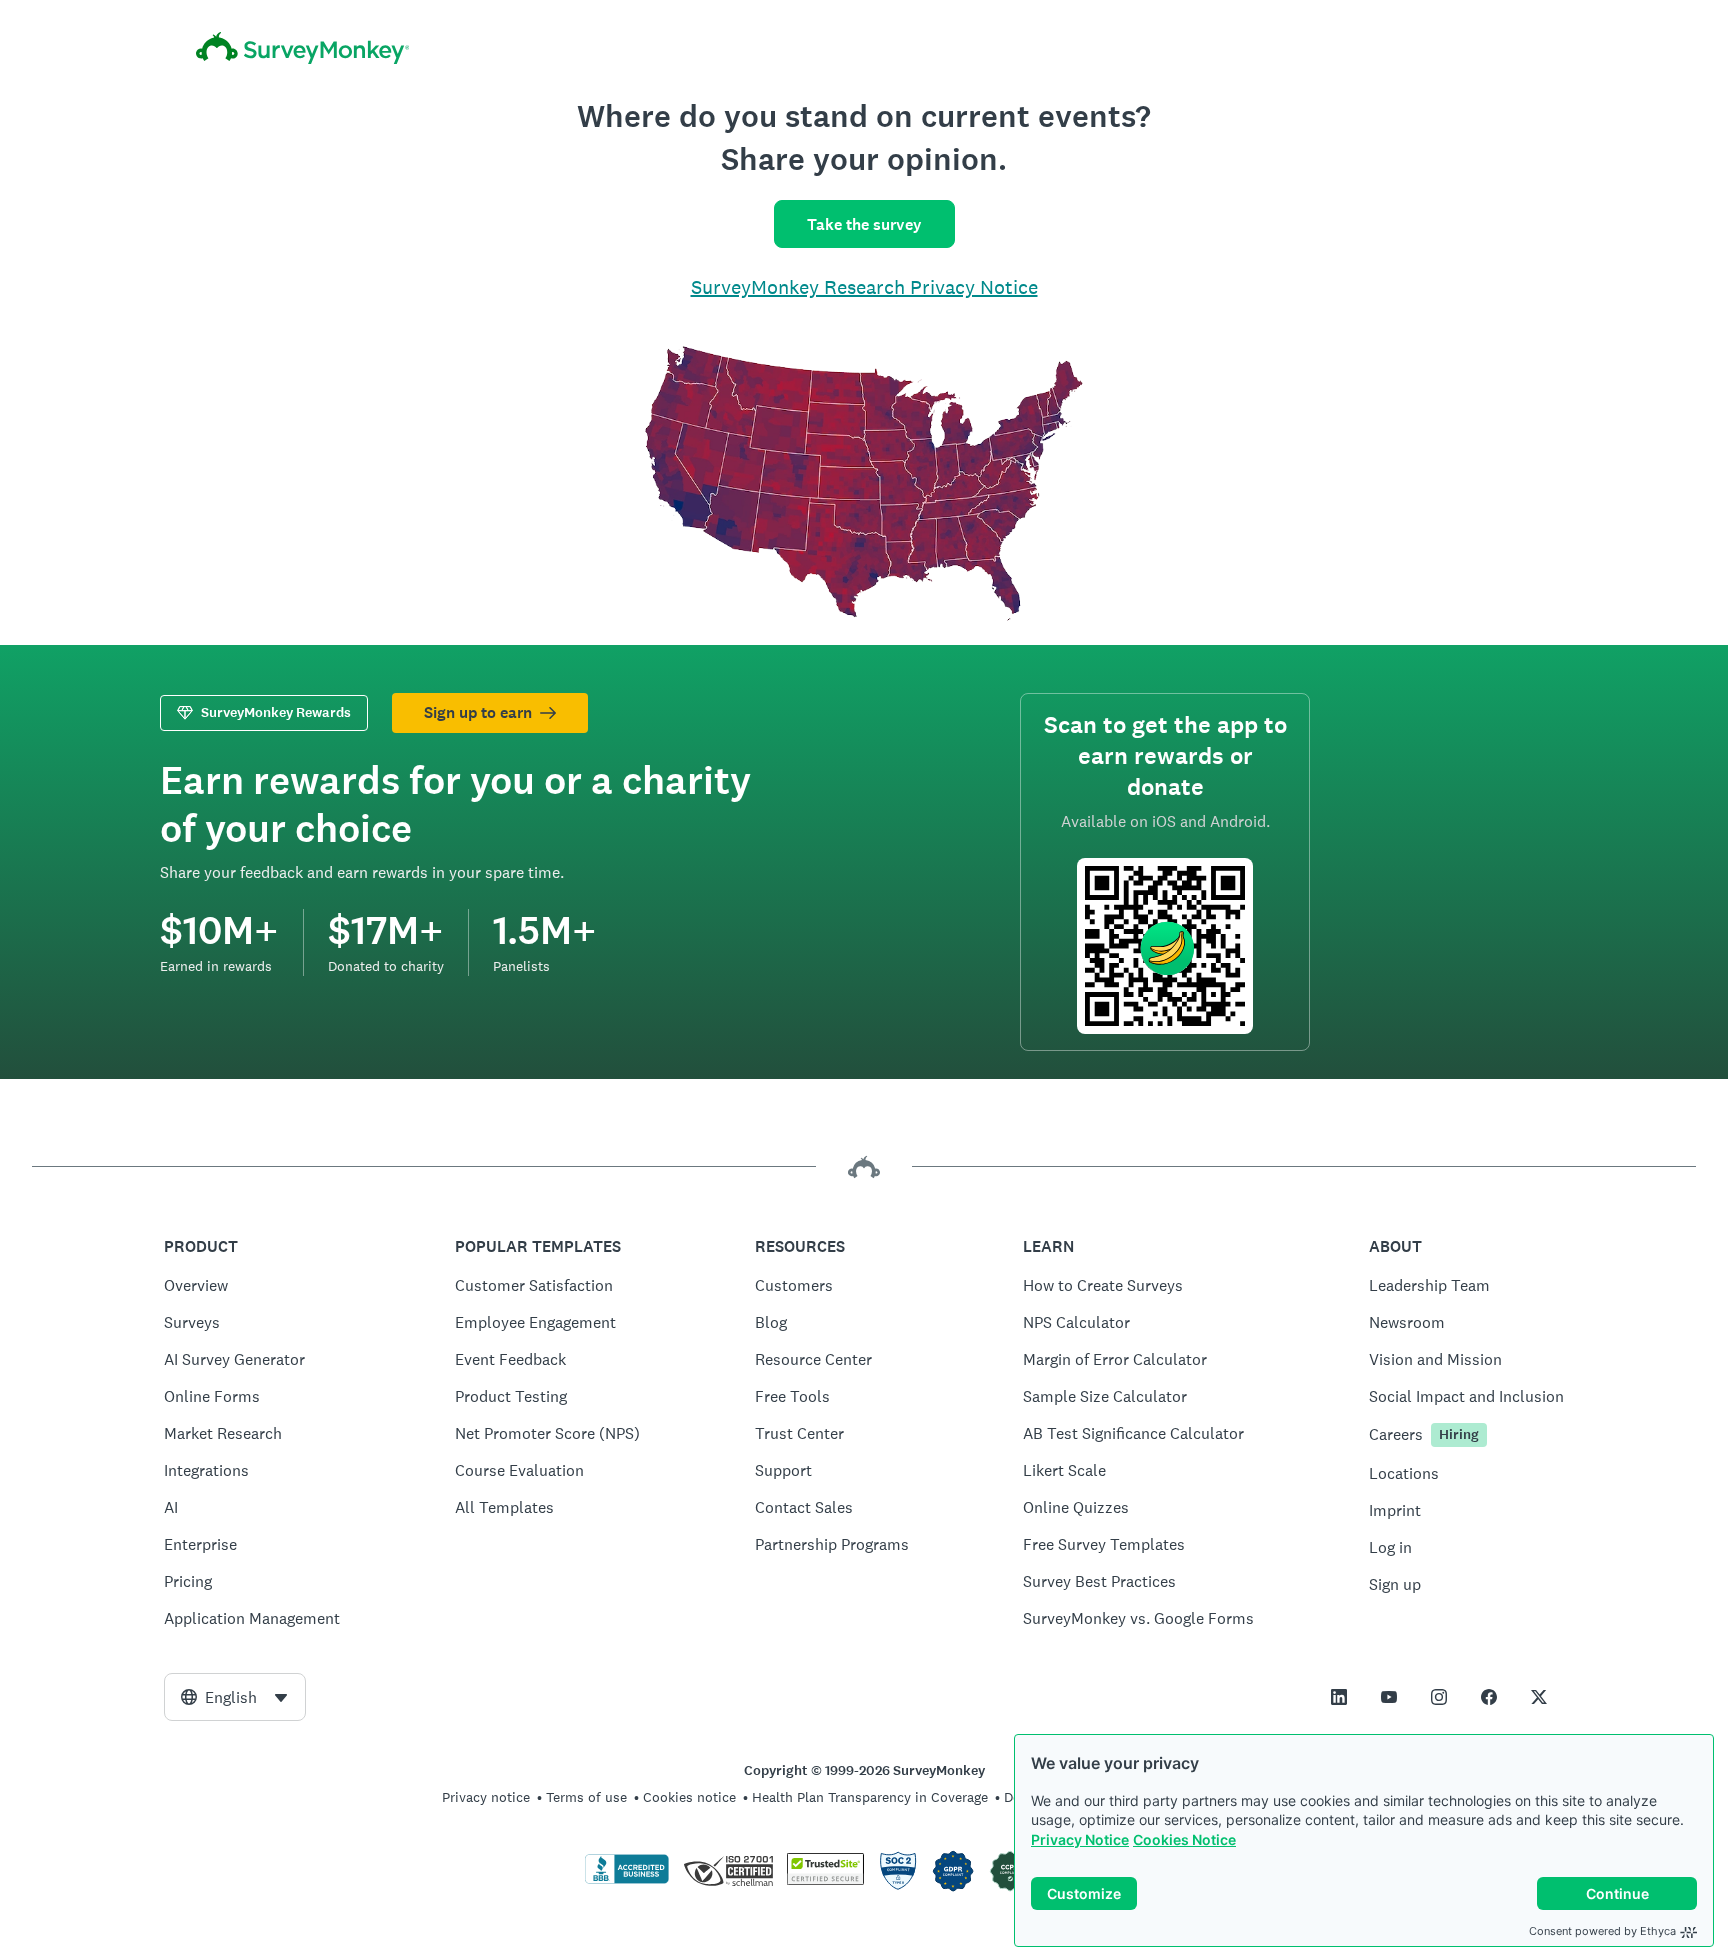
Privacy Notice (1080, 1839)
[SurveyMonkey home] (864, 51)
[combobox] (235, 1697)
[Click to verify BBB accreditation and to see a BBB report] (627, 1880)
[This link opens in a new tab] (1339, 1697)
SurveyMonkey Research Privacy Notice (864, 287)
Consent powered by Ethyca (1602, 1931)
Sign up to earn (478, 712)
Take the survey (864, 224)
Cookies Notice (1184, 1839)
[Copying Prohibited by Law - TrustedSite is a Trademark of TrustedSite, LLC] (825, 1880)
